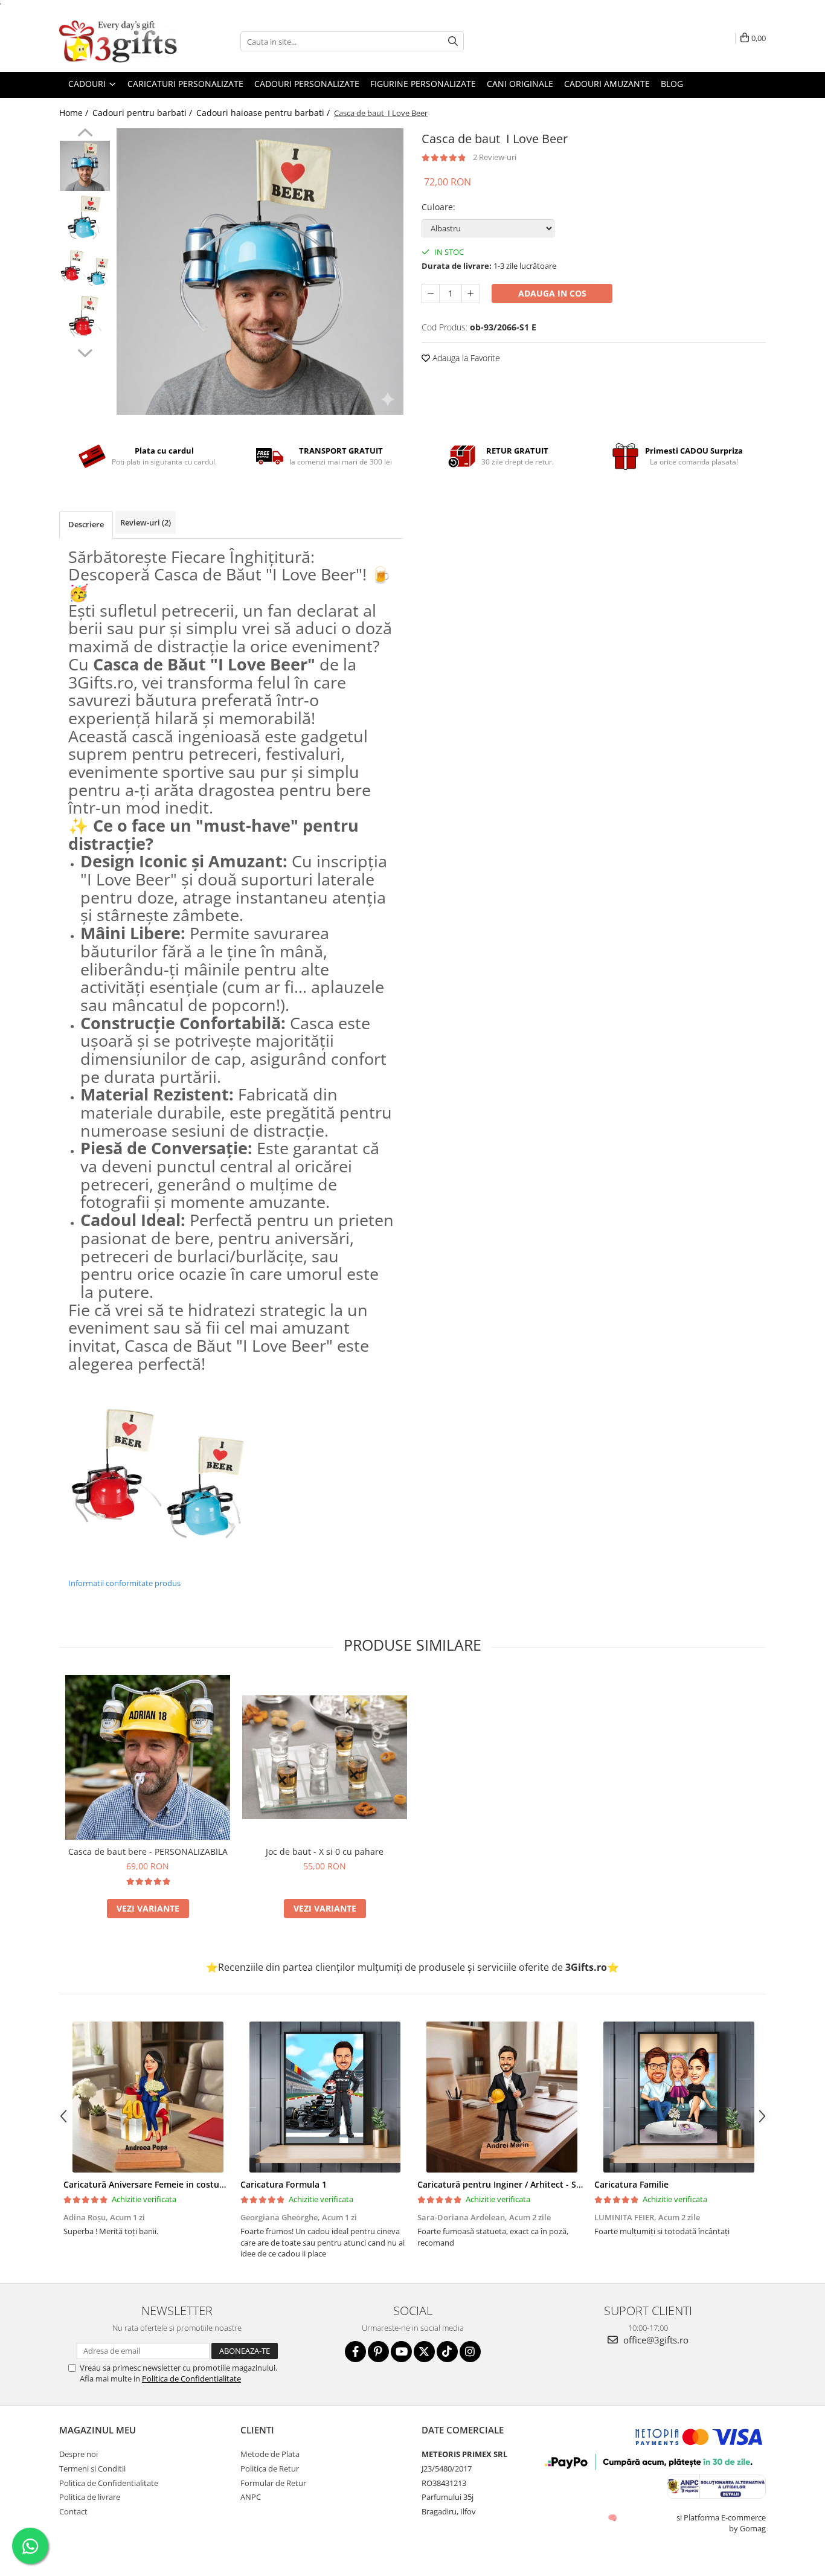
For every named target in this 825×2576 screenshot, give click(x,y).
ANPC (251, 2497)
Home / (75, 113)
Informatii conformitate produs (124, 1583)
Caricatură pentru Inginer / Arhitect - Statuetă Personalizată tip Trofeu (563, 2184)
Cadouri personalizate (307, 84)
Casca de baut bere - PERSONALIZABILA (148, 1852)
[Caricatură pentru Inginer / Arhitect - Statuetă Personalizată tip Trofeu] (502, 2097)
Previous (85, 134)
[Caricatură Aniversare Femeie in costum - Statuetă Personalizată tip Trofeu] (148, 2097)
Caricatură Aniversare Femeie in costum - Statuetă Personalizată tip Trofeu (218, 2184)
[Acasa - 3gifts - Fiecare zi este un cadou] (120, 42)
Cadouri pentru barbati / (143, 113)
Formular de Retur (273, 2483)
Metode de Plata (270, 2454)
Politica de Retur (270, 2468)
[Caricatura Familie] (679, 2097)
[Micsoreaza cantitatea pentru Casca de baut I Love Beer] (431, 294)
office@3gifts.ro (655, 2340)
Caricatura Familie (631, 2184)
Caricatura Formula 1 (284, 2184)
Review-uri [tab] (146, 522)
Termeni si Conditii (92, 2468)
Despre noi (79, 2454)
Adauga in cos (552, 293)
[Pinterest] (378, 2352)
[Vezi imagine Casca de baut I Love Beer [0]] (85, 166)
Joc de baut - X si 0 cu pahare (325, 1852)
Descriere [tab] (86, 524)
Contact (73, 2511)
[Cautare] (453, 41)
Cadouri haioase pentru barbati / (264, 113)
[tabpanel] (260, 271)
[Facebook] (355, 2352)
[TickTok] (447, 2352)
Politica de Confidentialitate (191, 2378)
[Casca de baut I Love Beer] (260, 271)
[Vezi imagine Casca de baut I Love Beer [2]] (85, 268)
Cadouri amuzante (607, 84)
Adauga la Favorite (465, 358)
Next (85, 352)
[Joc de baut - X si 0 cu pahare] (325, 1757)
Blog (672, 84)
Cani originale (520, 84)
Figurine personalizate (423, 84)
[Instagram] (470, 2352)
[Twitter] (424, 2352)
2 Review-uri (495, 157)
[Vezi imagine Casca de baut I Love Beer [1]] (85, 217)
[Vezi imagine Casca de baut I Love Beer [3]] (85, 320)
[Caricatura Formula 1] (325, 2097)
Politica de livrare (90, 2497)
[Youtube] (401, 2352)
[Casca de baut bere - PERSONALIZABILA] (148, 1757)
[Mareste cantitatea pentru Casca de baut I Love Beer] (470, 294)
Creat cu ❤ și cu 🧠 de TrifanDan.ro (613, 2517)
